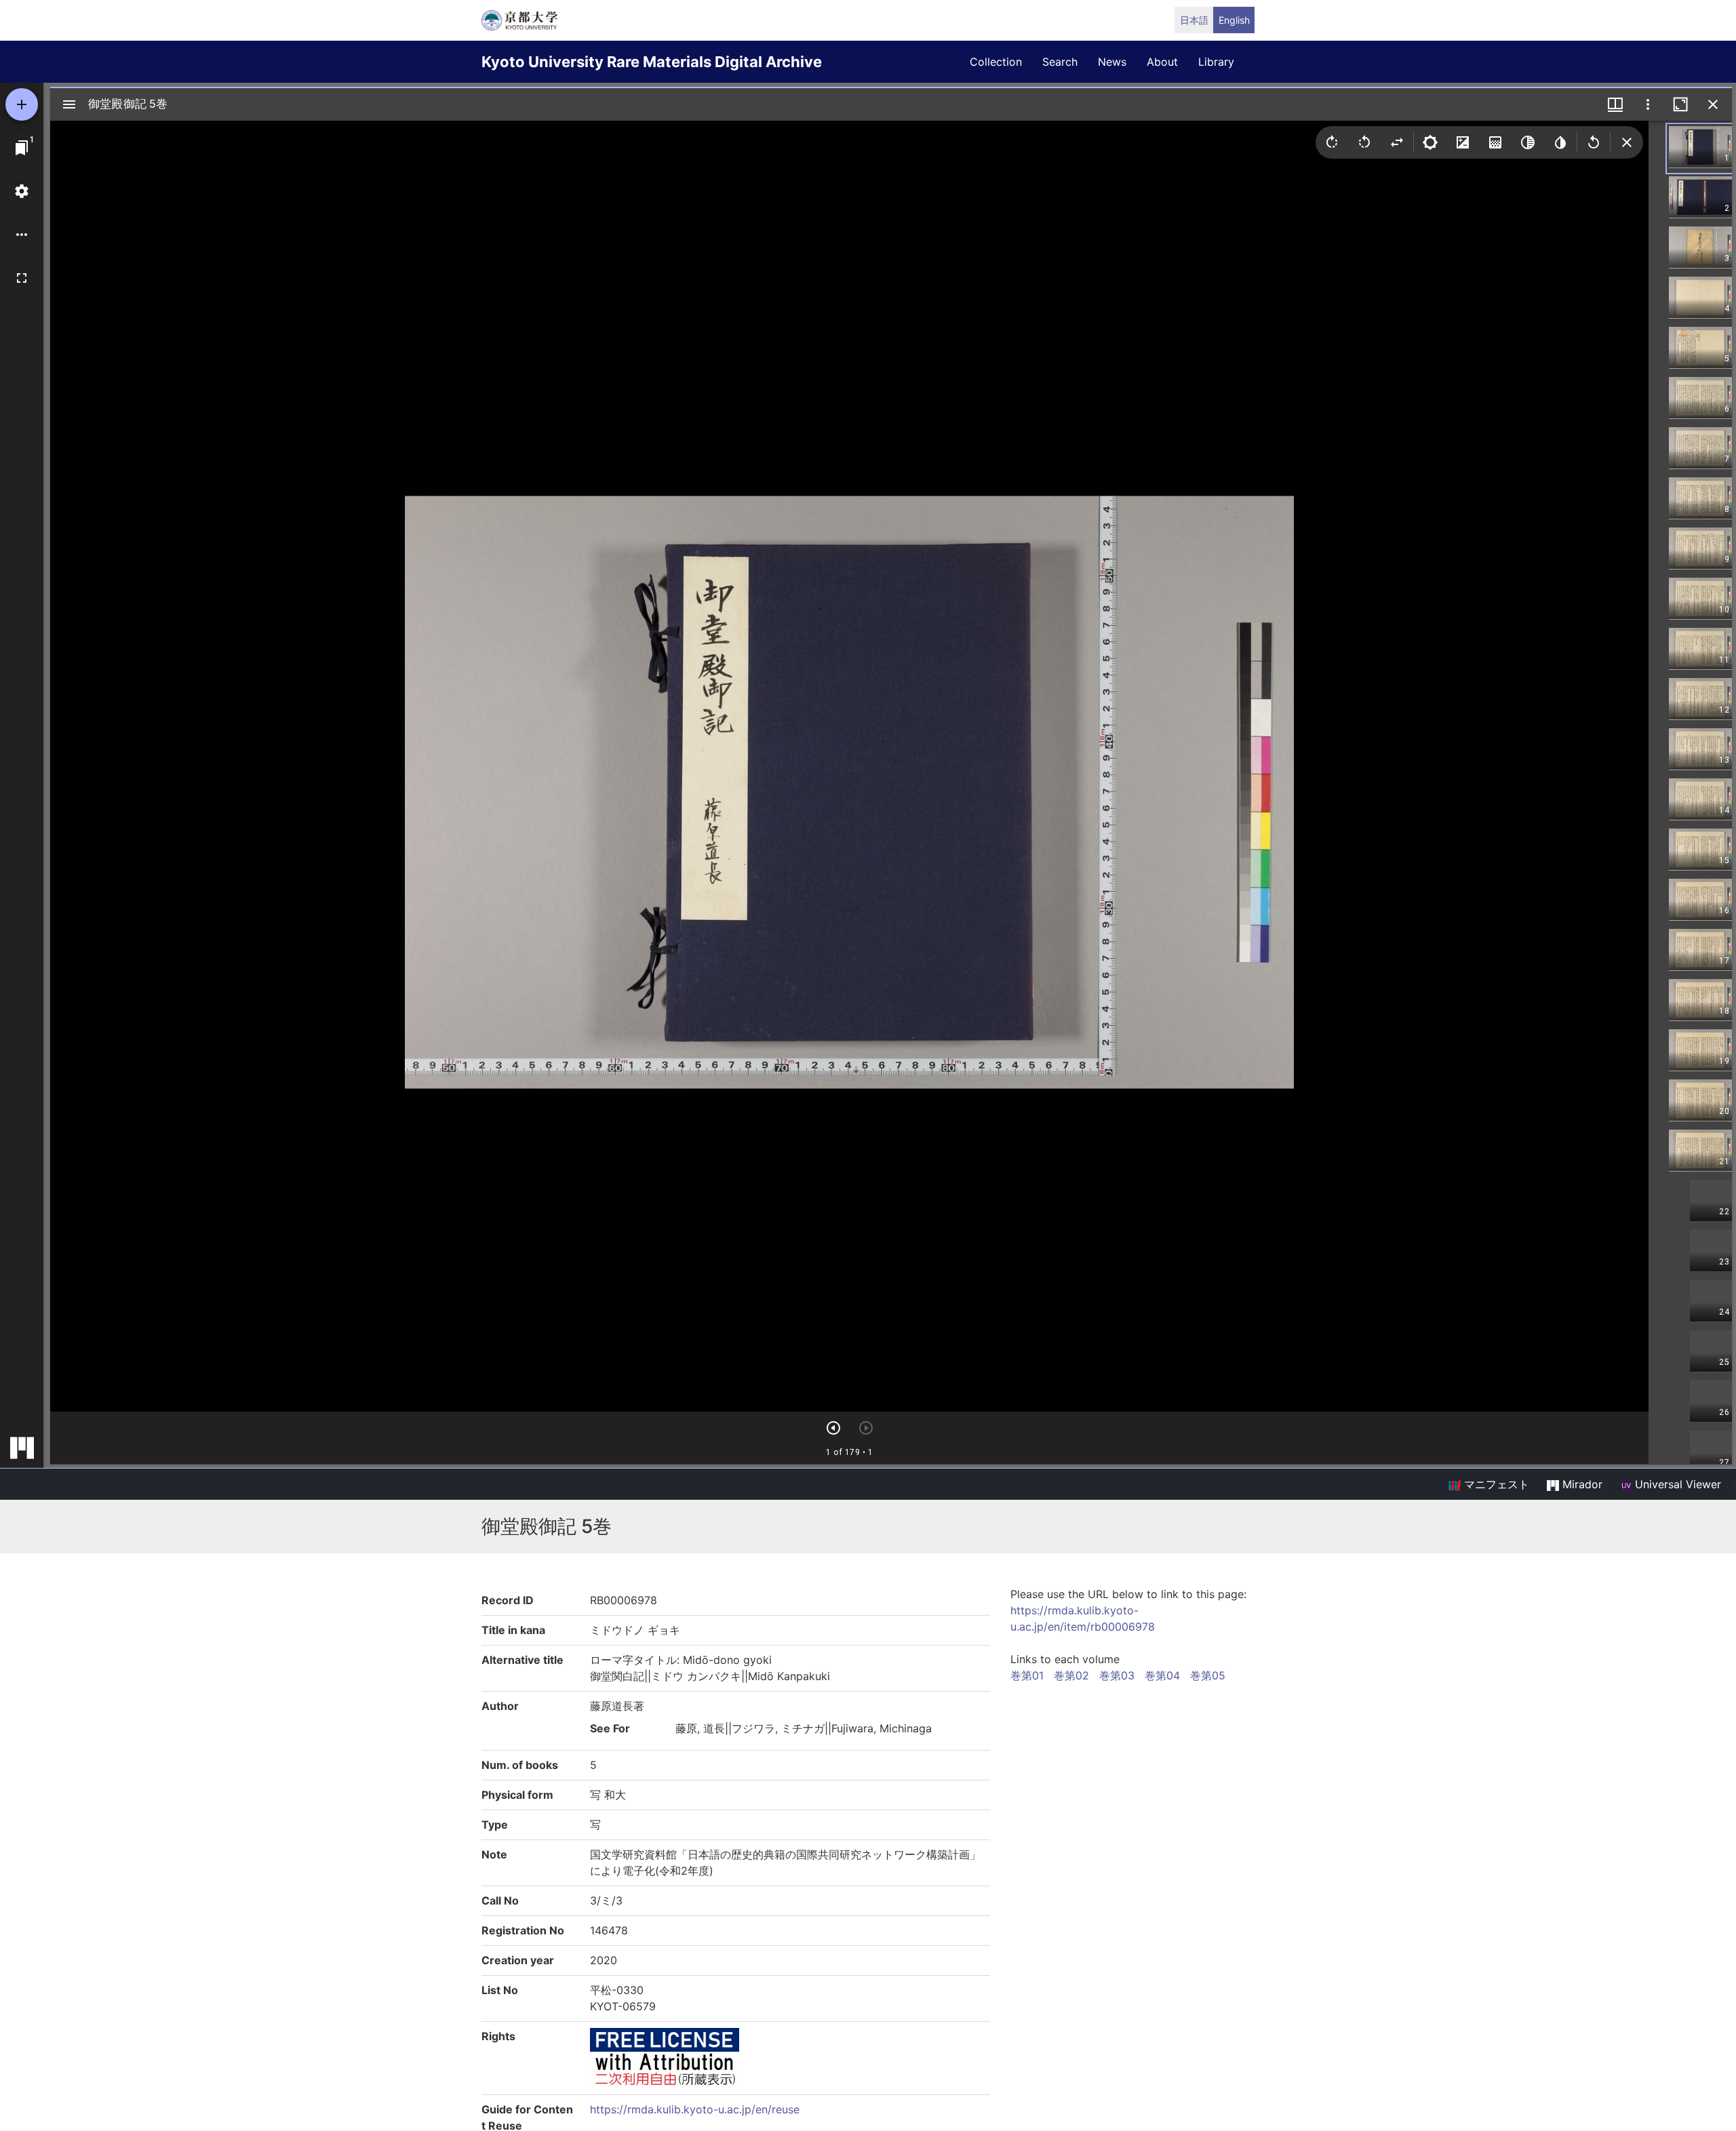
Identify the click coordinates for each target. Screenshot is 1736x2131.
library (1216, 62)
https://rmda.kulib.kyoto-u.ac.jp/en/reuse (695, 2109)
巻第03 (1117, 1675)
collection (996, 62)
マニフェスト (1495, 1484)
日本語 (1194, 20)
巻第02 (1071, 1675)
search (1060, 62)
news (1112, 62)
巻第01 (1027, 1675)
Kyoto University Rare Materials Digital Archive (652, 62)
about (1162, 62)
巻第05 (1208, 1675)
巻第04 (1162, 1675)
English (1234, 20)
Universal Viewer (1676, 1484)
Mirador (1581, 1484)
